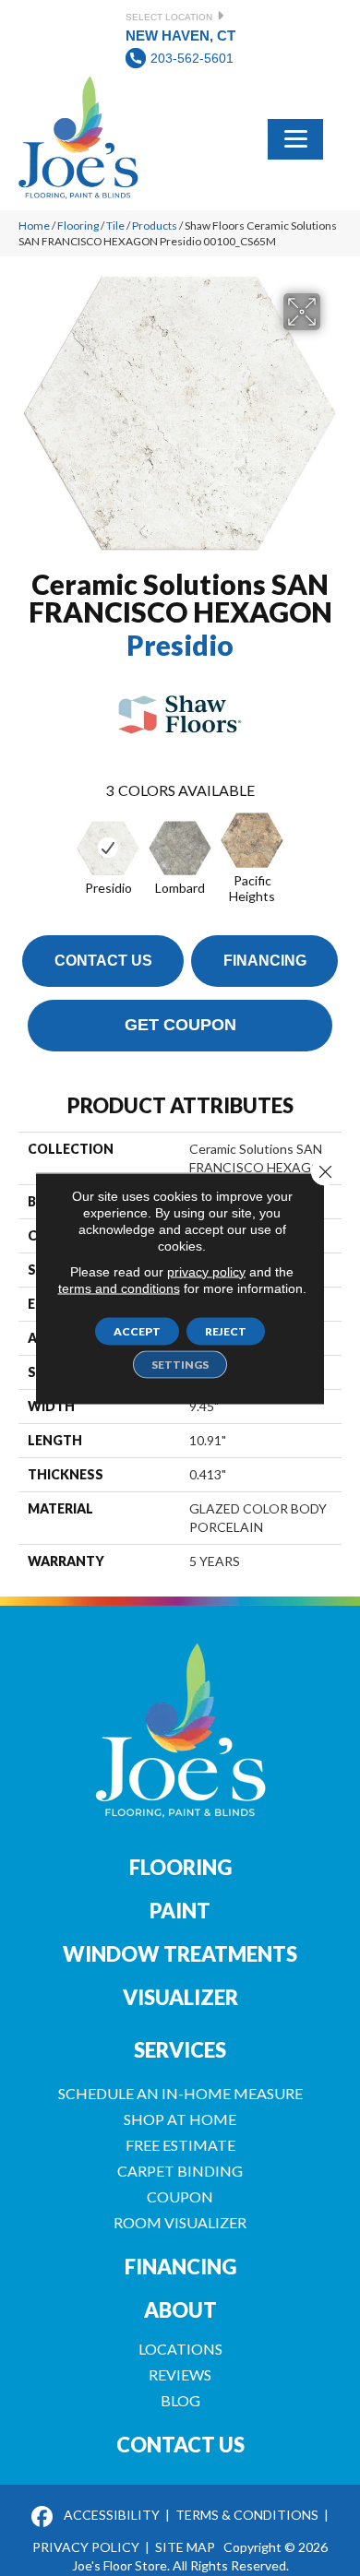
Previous (28, 847)
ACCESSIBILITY (112, 2515)
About (180, 2310)
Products (155, 226)
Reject (226, 1330)
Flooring (78, 226)
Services (180, 2050)
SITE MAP (185, 2547)
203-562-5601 (192, 58)
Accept (137, 1330)
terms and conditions (119, 1288)
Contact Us (103, 961)
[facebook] (42, 2517)
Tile (115, 226)
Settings (180, 1364)
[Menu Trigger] (295, 137)
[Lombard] (180, 849)
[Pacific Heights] (252, 840)
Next (332, 847)
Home (34, 226)
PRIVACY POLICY (86, 2547)
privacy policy (206, 1271)
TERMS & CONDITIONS (247, 2515)
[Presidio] (108, 849)
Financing (265, 961)
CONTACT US (180, 2445)
